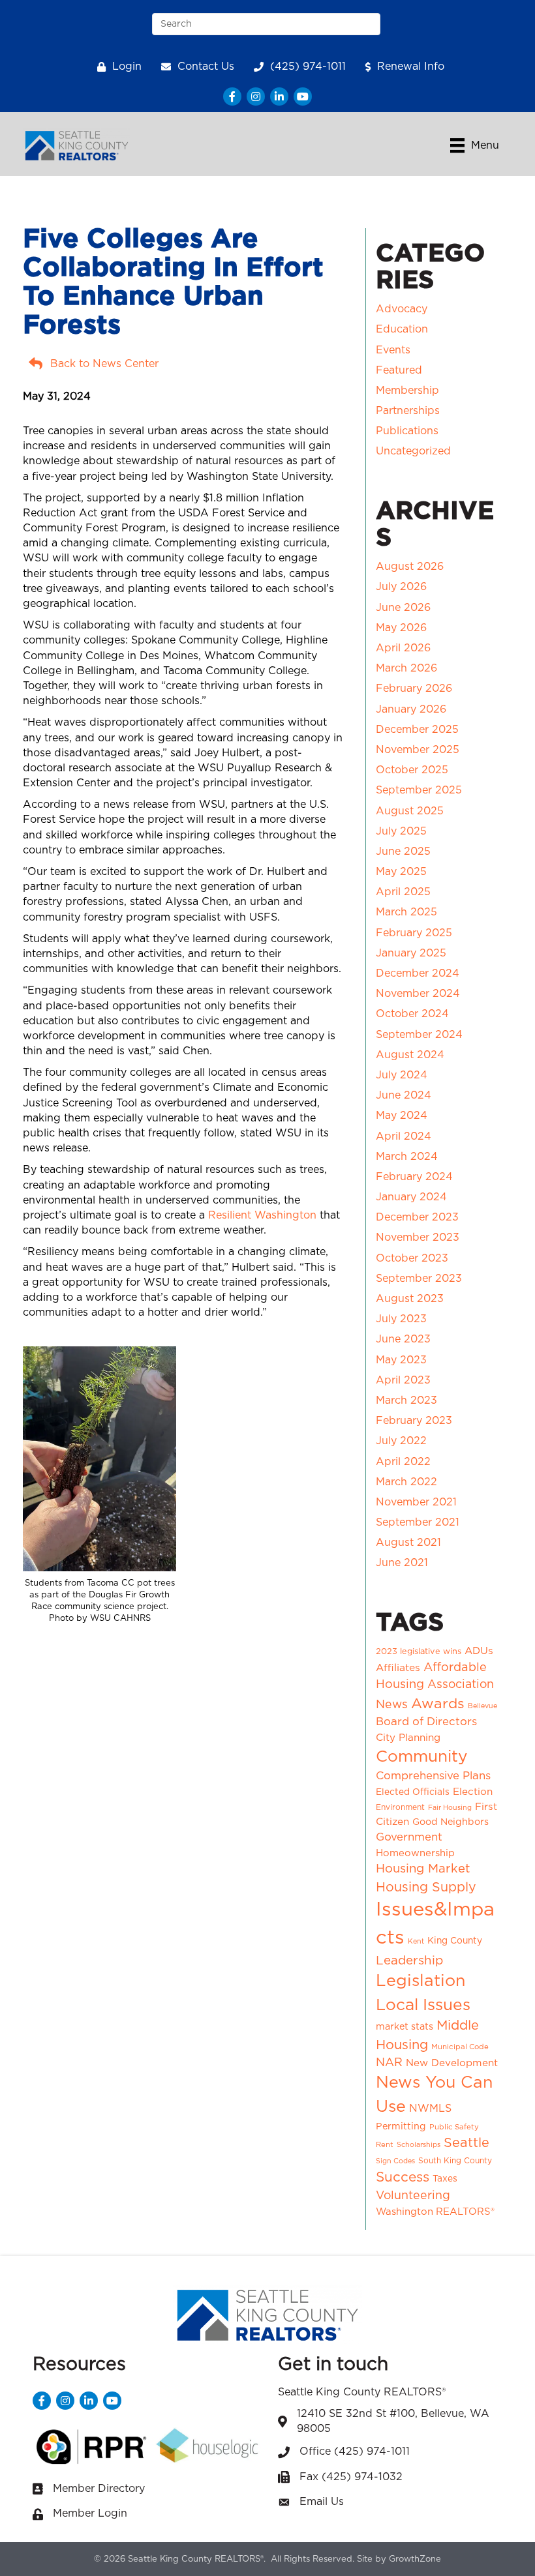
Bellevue (482, 1706)
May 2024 (402, 1116)
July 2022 (401, 1441)
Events (393, 350)
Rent (385, 2145)
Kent (416, 1941)
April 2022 (403, 1462)
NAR (389, 2063)
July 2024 (402, 1075)
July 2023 (401, 1319)
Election (473, 1792)
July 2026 (401, 587)
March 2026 (406, 668)
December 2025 (417, 730)
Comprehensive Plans (433, 1776)
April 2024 (404, 1136)
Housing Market (423, 1869)
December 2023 (417, 1217)
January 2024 (411, 1197)
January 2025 (411, 953)
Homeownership (415, 1853)
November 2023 (418, 1237)
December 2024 (418, 973)
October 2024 (412, 1014)
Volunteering (413, 2196)
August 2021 (408, 1543)
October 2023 (412, 1258)
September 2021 (418, 1522)
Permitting (401, 2127)
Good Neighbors (451, 1822)
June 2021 (402, 1563)
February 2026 (414, 688)
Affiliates (398, 1668)
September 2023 (419, 1279)
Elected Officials (413, 1792)
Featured (399, 370)
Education (402, 329)
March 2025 (406, 912)
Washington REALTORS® (435, 2212)
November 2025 (418, 750)
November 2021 (416, 1502)
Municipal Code (460, 2047)
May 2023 (401, 1360)
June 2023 (403, 1339)
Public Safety (454, 2127)
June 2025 (403, 851)
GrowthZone (415, 2559)
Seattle (466, 2143)
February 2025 (414, 933)
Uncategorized (413, 451)
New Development (452, 2063)
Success (403, 2177)
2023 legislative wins (419, 1652)
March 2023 (406, 1400)
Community (421, 1757)
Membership (407, 391)
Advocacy (402, 309)
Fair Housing (450, 1808)
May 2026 (401, 628)
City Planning (408, 1738)
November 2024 (418, 994)
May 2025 (401, 872)
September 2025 (419, 790)
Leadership (409, 1961)
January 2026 (411, 709)
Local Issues (423, 2005)
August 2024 (410, 1055)
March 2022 (406, 1482)
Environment (400, 1807)
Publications (407, 431)
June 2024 (404, 1095)
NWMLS (430, 2109)
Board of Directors (426, 1722)
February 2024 (414, 1177)
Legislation (420, 1981)
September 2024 (419, 1035)
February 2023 (414, 1421)
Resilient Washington (262, 1215)
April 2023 (403, 1380)
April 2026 (403, 648)
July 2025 (401, 831)
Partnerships (408, 411)
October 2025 (412, 770)
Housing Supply (426, 1888)
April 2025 (403, 892)
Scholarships (419, 2145)
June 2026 (403, 608)
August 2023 (410, 1299)
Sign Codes (395, 2161)
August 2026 (410, 567)
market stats (405, 2027)
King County (455, 1941)
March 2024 (407, 1157)
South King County (455, 2161)
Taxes (445, 2179)
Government (409, 1837)
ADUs (479, 1651)
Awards (438, 1704)
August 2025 (410, 811)
